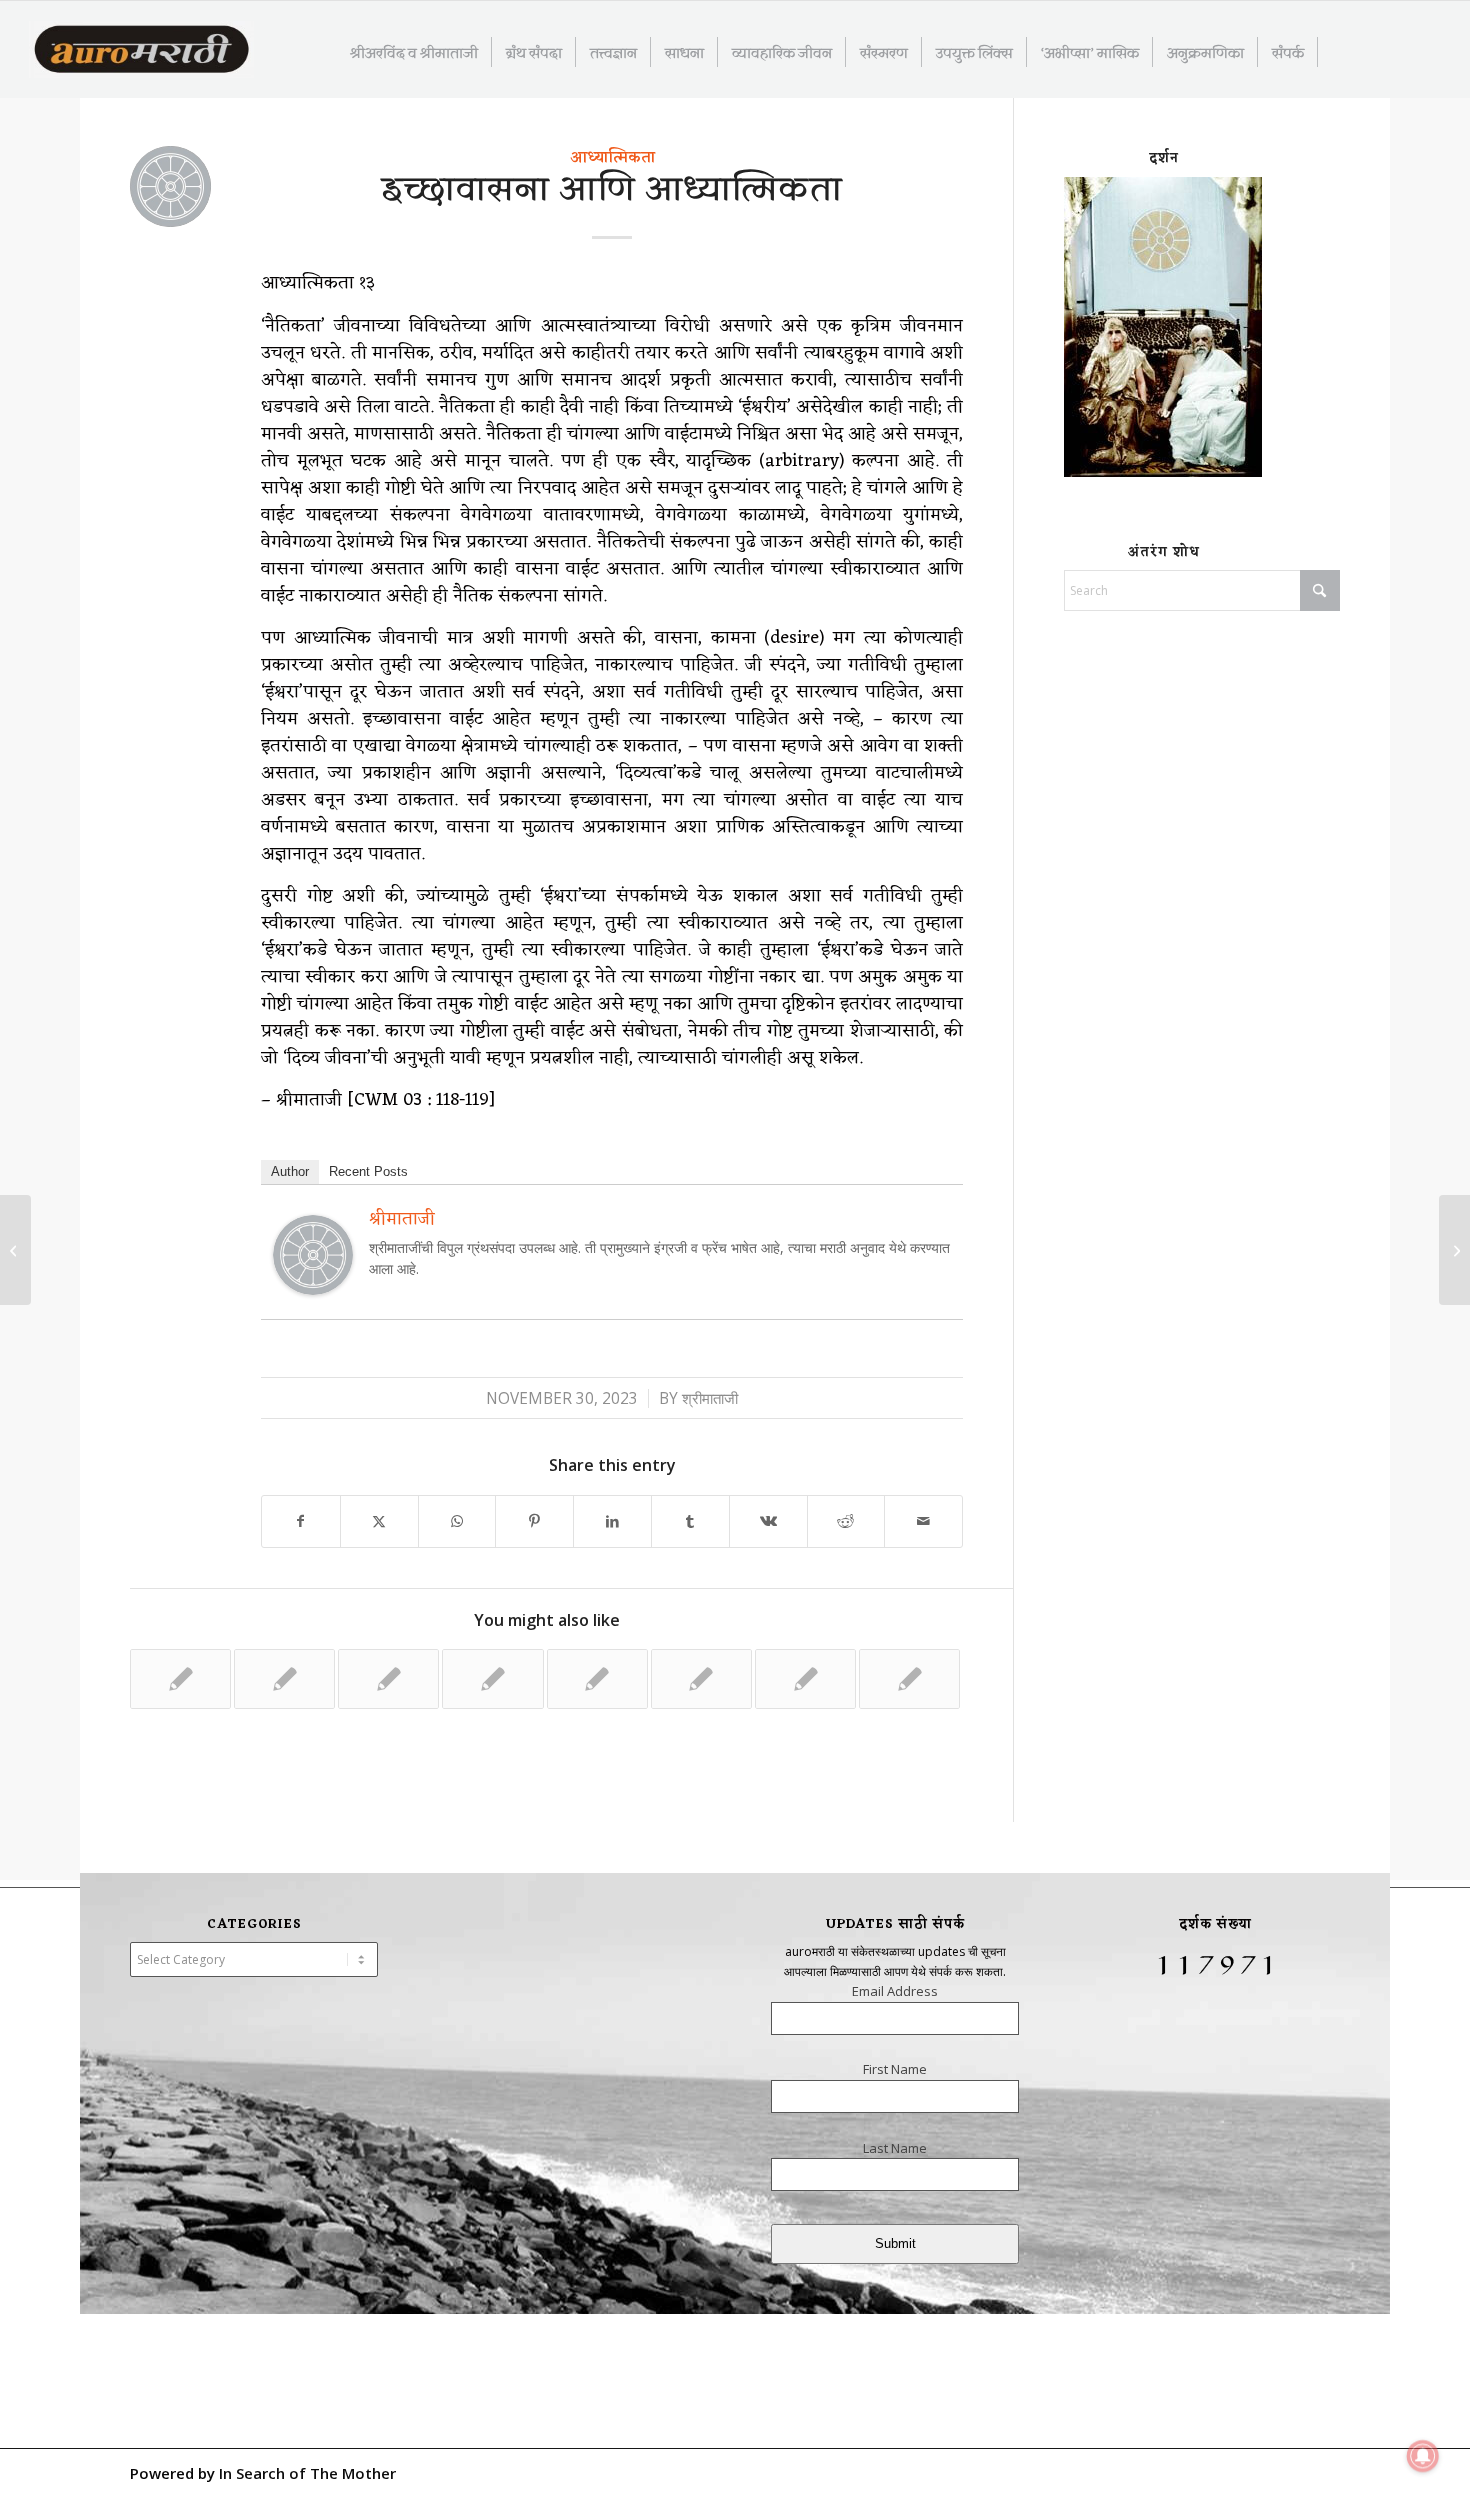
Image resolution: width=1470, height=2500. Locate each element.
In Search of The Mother (307, 2473)
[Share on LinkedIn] (612, 1521)
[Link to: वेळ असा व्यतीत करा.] (284, 1679)
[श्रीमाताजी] (313, 1288)
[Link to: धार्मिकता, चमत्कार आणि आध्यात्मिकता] (805, 1679)
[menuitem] (414, 52)
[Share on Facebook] (301, 1521)
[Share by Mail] (923, 1521)
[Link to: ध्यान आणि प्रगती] (492, 1679)
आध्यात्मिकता (612, 158)
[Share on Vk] (768, 1521)
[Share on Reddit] (846, 1521)
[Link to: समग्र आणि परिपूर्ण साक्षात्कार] (701, 1679)
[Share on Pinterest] (534, 1521)
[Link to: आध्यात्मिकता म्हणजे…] (597, 1679)
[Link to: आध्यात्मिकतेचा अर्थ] (909, 1679)
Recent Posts (368, 1171)
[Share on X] (379, 1521)
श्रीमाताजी (710, 1398)
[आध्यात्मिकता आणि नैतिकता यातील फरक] (15, 1250)
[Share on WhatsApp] (457, 1521)
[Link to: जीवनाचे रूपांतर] (388, 1679)
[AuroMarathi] (141, 51)
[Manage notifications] (1423, 2456)
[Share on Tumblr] (690, 1521)
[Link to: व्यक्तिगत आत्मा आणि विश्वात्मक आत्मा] (180, 1679)
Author (290, 1171)
